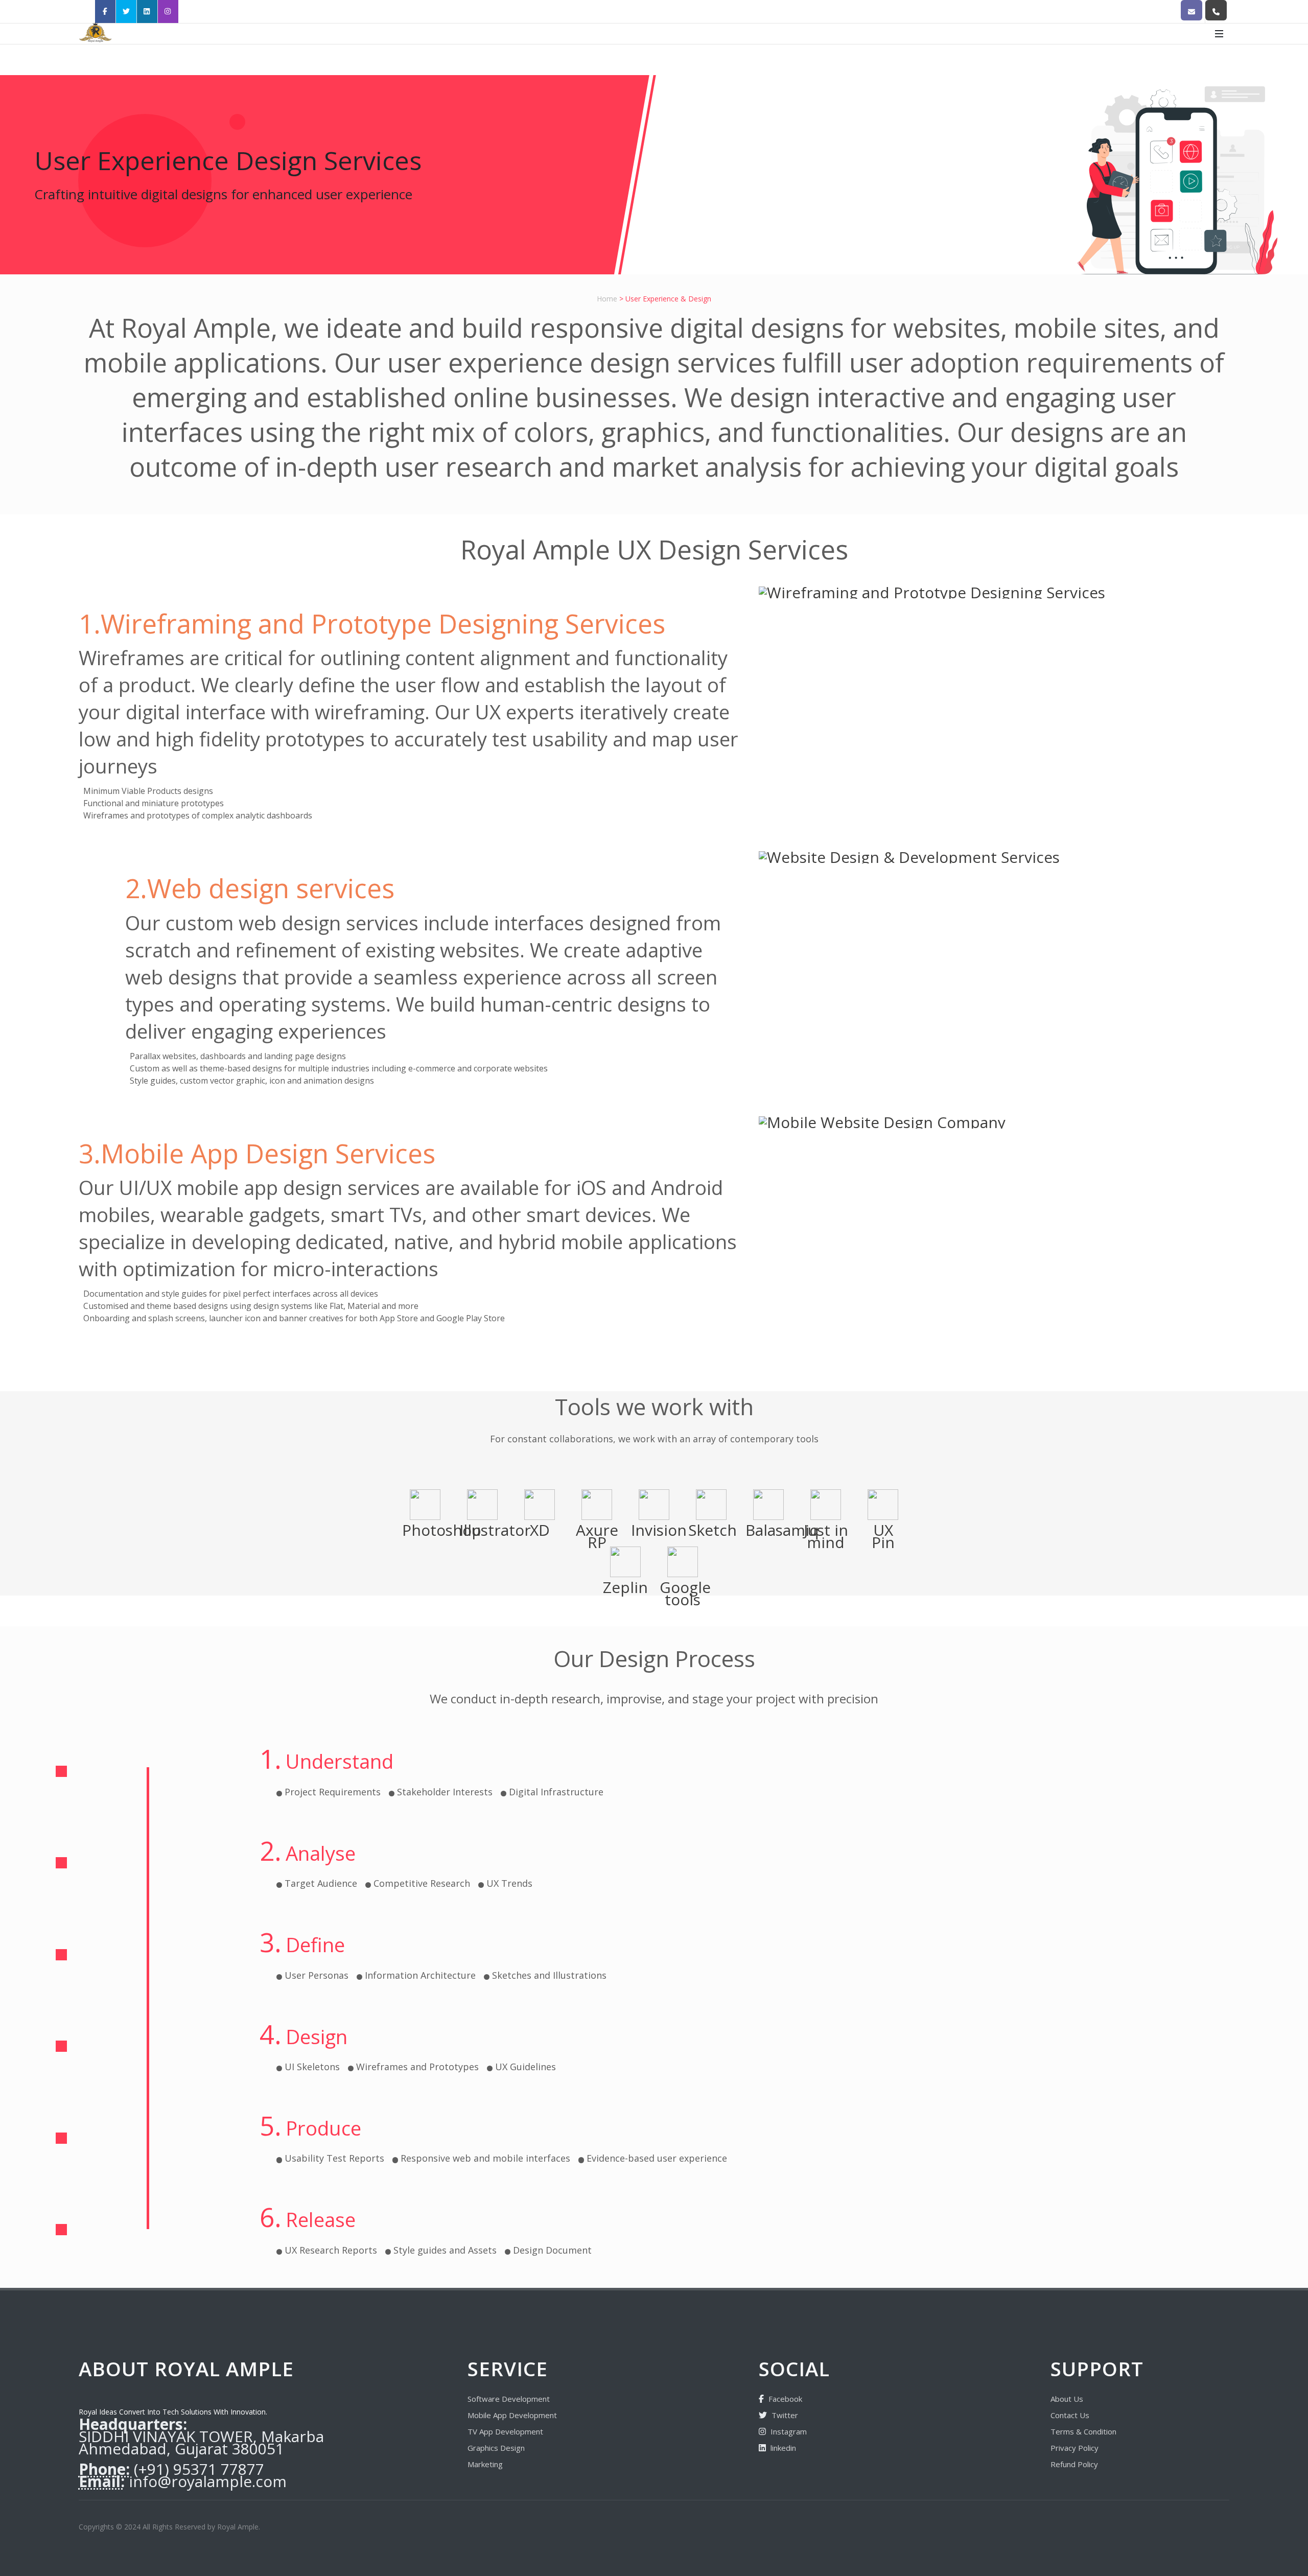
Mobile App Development (512, 2415)
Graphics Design (496, 2448)
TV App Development (505, 2431)
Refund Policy (1074, 2464)
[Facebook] (105, 11)
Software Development (509, 2399)
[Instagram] (168, 11)
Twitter (784, 2415)
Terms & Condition (1083, 2431)
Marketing (485, 2464)
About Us (1067, 2399)
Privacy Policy (1075, 2448)
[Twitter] (126, 11)
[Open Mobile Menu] (1219, 34)
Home (608, 299)
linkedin (783, 2448)
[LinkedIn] (147, 11)
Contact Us (1070, 2415)
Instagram (788, 2431)
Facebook (784, 2399)
